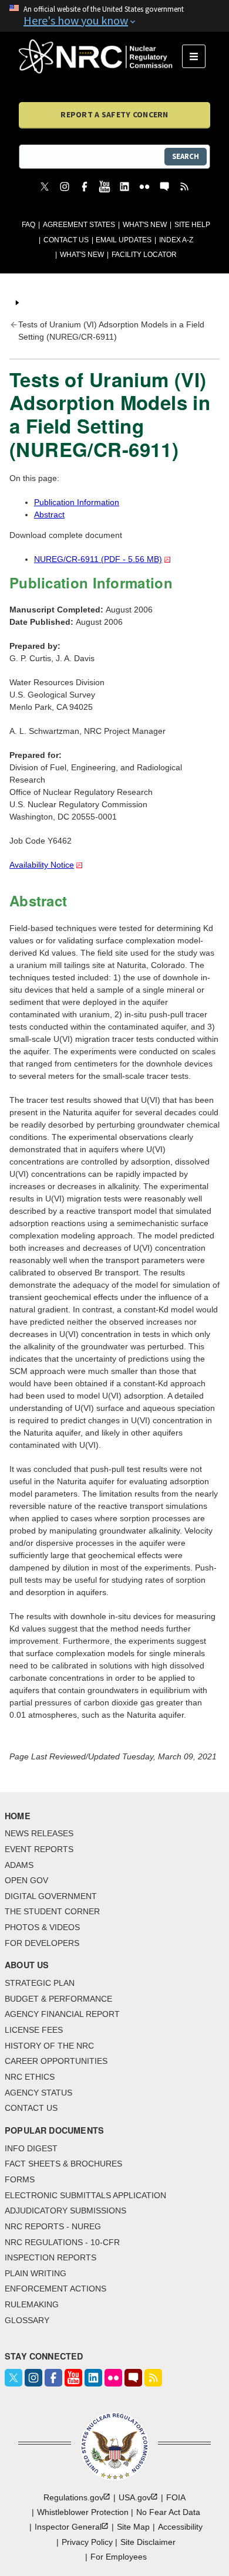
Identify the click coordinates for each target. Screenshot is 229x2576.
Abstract (49, 514)
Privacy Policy (87, 2542)
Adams (19, 1865)
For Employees (119, 2557)
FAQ (28, 225)
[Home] (100, 56)
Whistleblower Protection (83, 2512)
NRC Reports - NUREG (53, 2226)
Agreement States (79, 225)
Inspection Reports (50, 2257)
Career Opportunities (56, 2061)
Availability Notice (42, 865)
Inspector (68, 2527)
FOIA (176, 2497)
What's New (145, 225)
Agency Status (38, 2093)
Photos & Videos (42, 1927)
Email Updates (124, 240)
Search (186, 156)
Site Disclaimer (148, 2542)
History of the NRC (49, 2046)
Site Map (133, 2527)
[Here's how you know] (114, 16)
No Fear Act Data (168, 2512)
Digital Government (51, 1896)
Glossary (27, 2320)
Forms (20, 2179)
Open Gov (26, 1880)
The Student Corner (52, 1911)
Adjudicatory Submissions (65, 2211)
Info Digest (31, 2148)
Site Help (192, 225)
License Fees (34, 2030)
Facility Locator (144, 255)
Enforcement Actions (55, 2289)
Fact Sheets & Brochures (63, 2164)
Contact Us (66, 240)
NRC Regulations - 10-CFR (62, 2242)
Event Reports (39, 1849)
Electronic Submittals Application (85, 2195)
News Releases (39, 1833)
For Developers (42, 1943)
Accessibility (180, 2527)
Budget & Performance (58, 1999)
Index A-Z (176, 240)
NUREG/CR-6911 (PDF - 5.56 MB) (98, 559)
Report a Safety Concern (114, 114)
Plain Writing (36, 2273)
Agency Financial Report (62, 2014)
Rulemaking (32, 2304)
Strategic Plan (40, 1983)
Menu (198, 56)
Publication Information (77, 502)
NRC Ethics (30, 2077)
